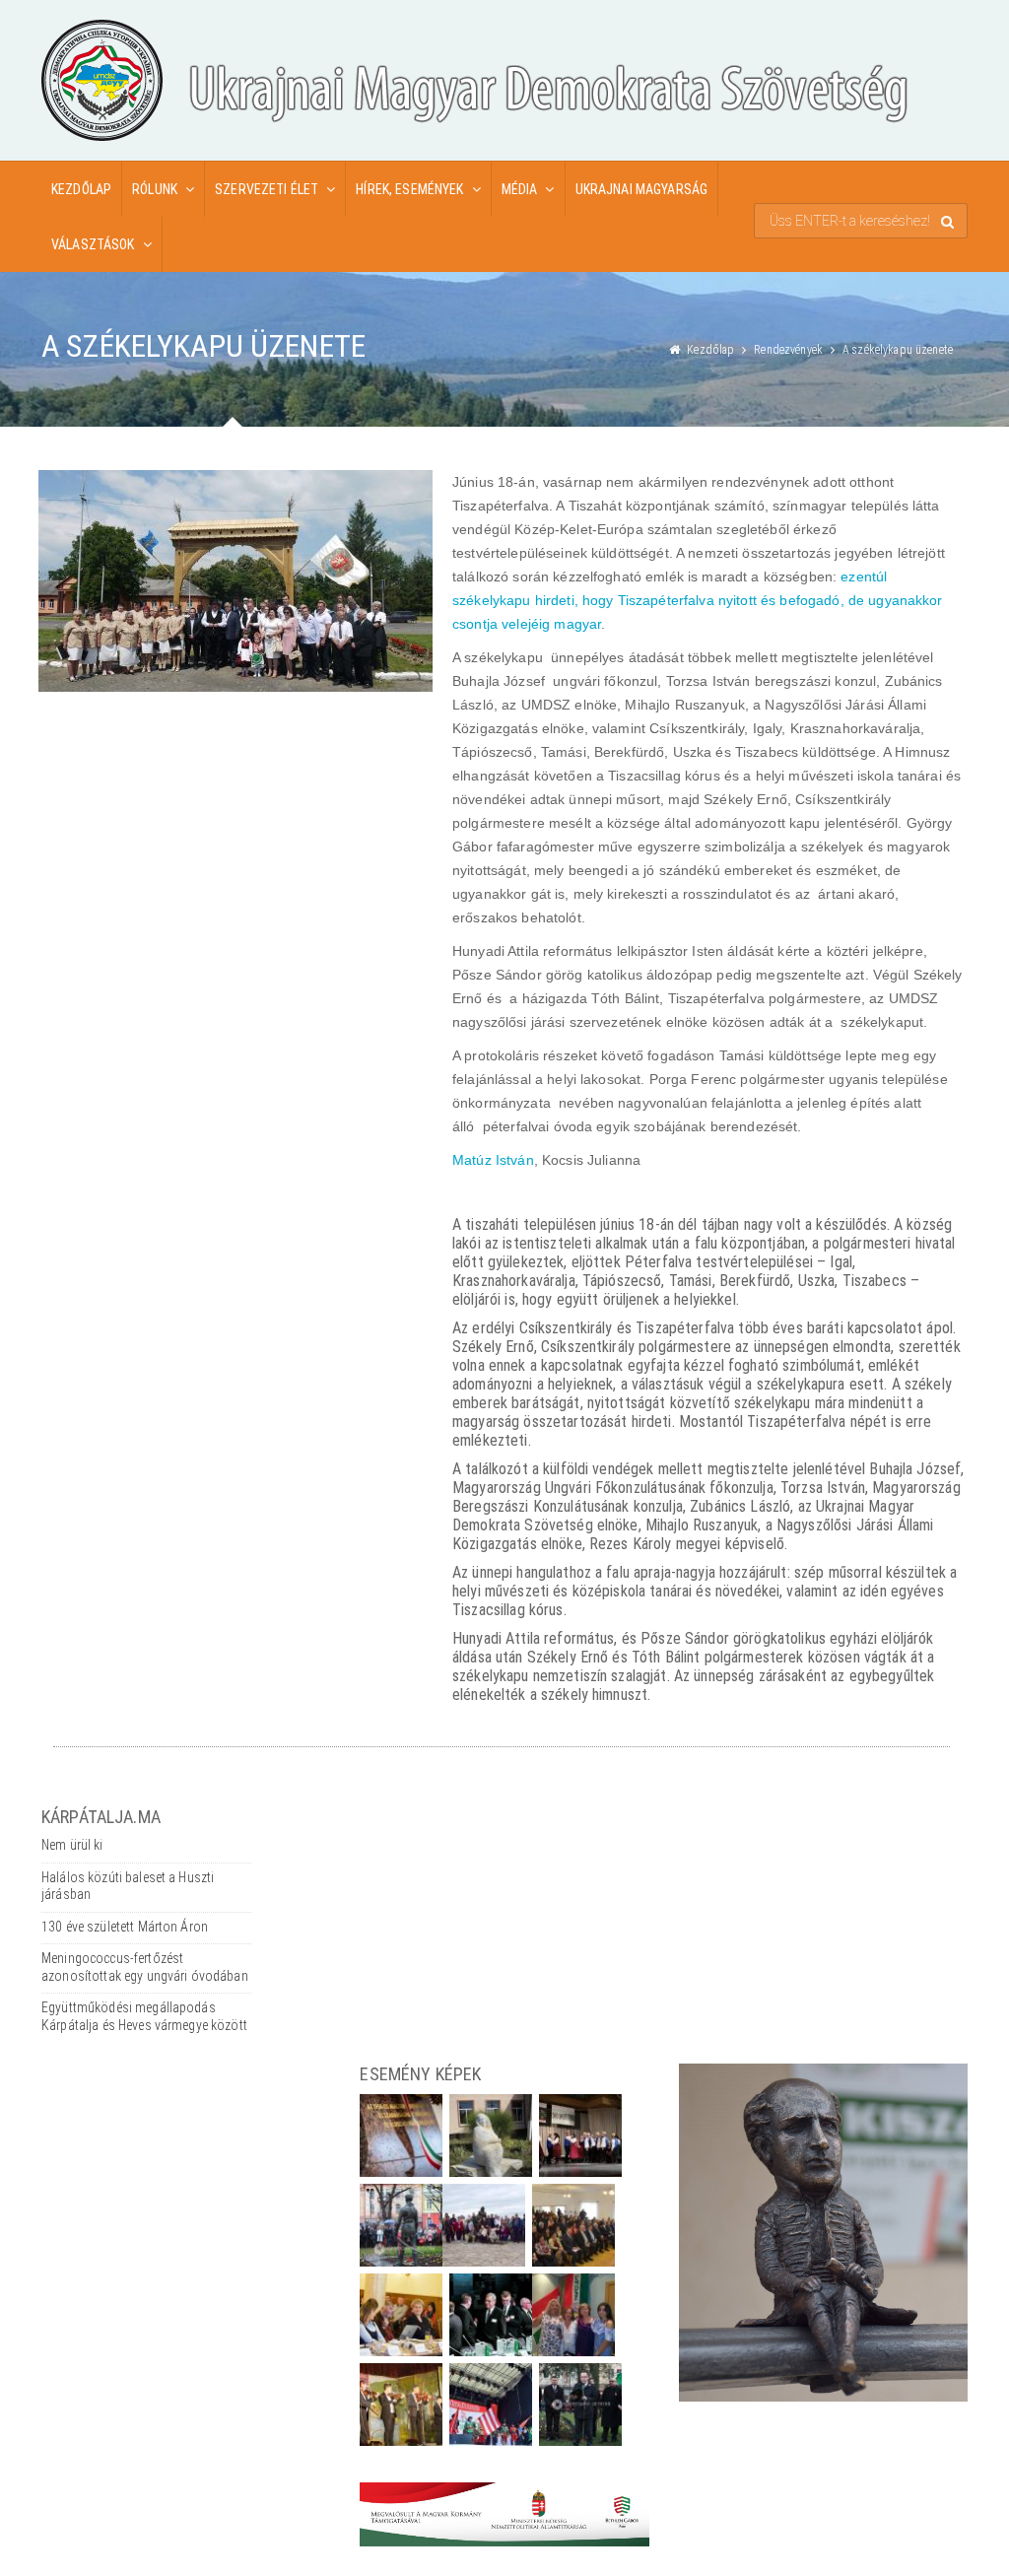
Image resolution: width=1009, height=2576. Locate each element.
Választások (93, 244)
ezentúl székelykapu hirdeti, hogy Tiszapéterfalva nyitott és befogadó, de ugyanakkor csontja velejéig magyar (698, 600)
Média (520, 189)
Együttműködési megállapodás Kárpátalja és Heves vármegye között (144, 2016)
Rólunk (155, 189)
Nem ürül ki (72, 1845)
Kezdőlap (81, 189)
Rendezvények (788, 350)
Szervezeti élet (267, 189)
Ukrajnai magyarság (642, 189)
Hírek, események (409, 189)
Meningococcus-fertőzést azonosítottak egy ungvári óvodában (145, 1967)
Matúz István (493, 1160)
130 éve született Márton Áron (125, 1927)
